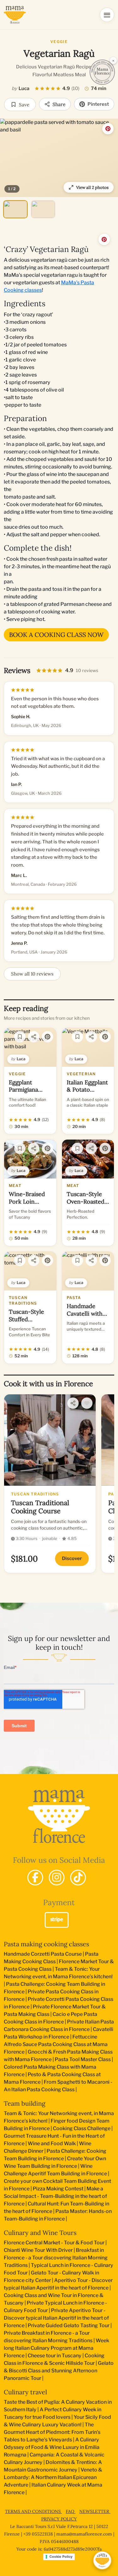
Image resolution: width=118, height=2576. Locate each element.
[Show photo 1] (15, 209)
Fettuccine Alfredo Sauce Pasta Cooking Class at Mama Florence (56, 2044)
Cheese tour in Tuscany (55, 2356)
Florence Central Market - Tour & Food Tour (54, 2243)
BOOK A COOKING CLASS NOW (56, 635)
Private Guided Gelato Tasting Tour (69, 2325)
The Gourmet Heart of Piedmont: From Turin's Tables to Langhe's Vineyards (52, 2432)
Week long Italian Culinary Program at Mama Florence (56, 2348)
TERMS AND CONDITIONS (34, 2511)
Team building (25, 2103)
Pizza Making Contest (58, 2189)
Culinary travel (25, 2392)
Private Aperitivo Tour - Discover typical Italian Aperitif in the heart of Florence (56, 2318)
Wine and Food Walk (52, 2143)
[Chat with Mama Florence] (102, 2560)
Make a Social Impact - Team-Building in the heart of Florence (55, 2196)
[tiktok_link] (78, 1878)
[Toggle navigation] (107, 15)
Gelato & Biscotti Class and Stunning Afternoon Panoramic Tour (59, 2371)
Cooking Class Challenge (82, 2128)
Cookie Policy (61, 2557)
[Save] (20, 1037)
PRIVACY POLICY (59, 2519)
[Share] (34, 1037)
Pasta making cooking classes (46, 1944)
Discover (72, 1558)
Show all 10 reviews (32, 974)
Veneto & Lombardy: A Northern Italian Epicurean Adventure (53, 2477)
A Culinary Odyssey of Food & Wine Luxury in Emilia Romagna (52, 2447)
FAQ (71, 2511)
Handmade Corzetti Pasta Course (43, 1954)
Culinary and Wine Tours (40, 2233)
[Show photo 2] (43, 209)
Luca (24, 88)
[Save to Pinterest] (108, 129)
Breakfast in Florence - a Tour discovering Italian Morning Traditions (56, 2258)
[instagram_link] (57, 1878)
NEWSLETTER (95, 2511)
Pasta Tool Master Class (83, 2059)
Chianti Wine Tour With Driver (38, 2250)
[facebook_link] (35, 1878)
